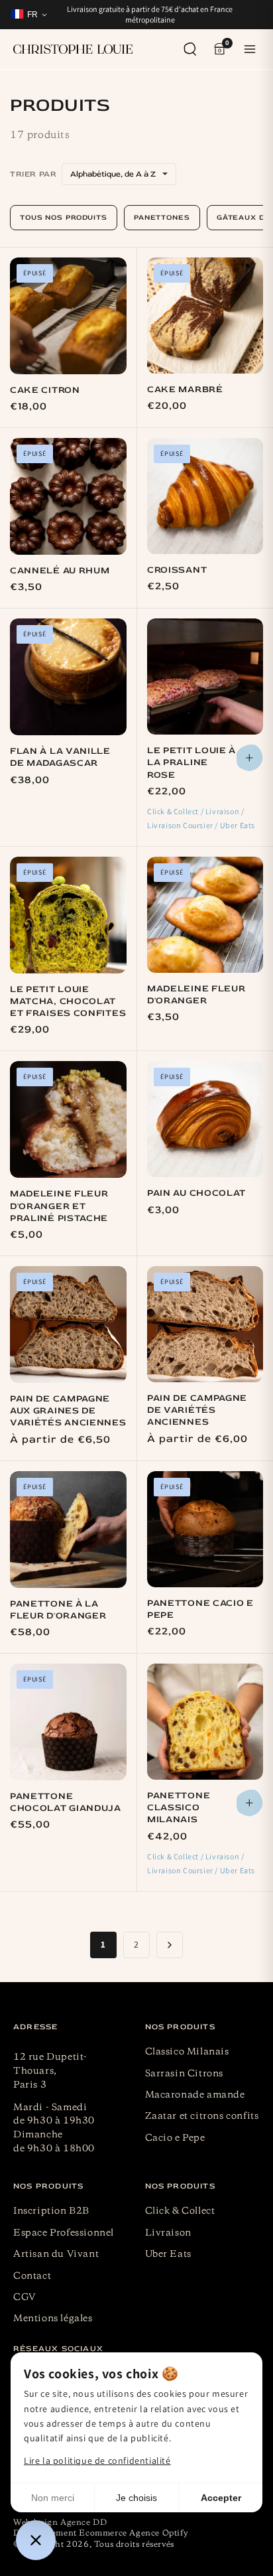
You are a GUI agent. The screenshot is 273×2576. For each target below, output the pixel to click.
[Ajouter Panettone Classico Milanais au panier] (250, 1803)
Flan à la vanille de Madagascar (60, 757)
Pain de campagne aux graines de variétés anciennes (68, 1410)
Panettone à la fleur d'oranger (58, 1610)
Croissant (177, 570)
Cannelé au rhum (60, 570)
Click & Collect (180, 2211)
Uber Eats (168, 2254)
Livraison (168, 2233)
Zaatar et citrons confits (202, 2116)
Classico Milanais (187, 2052)
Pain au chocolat (196, 1193)
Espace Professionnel (64, 2233)
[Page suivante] (170, 1945)
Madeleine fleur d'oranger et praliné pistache (59, 1205)
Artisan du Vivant (56, 2254)
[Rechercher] (190, 49)
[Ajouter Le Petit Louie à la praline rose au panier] (250, 758)
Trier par (33, 174)
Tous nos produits (64, 217)
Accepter (221, 2498)
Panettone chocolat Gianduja (66, 1802)
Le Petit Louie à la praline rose (191, 762)
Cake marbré (185, 389)
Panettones (162, 217)
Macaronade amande (195, 2095)
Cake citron (45, 390)
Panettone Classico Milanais (179, 1807)
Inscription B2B (51, 2211)
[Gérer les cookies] (36, 2540)
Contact (32, 2276)
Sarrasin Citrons (185, 2074)
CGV (25, 2297)
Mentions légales (53, 2319)
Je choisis (136, 2498)
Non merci (53, 2498)
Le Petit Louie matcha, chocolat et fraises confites (68, 1001)
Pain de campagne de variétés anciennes (197, 1410)
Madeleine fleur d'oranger (196, 994)
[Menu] (250, 49)
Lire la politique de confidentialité (97, 2461)
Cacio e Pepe (175, 2138)
